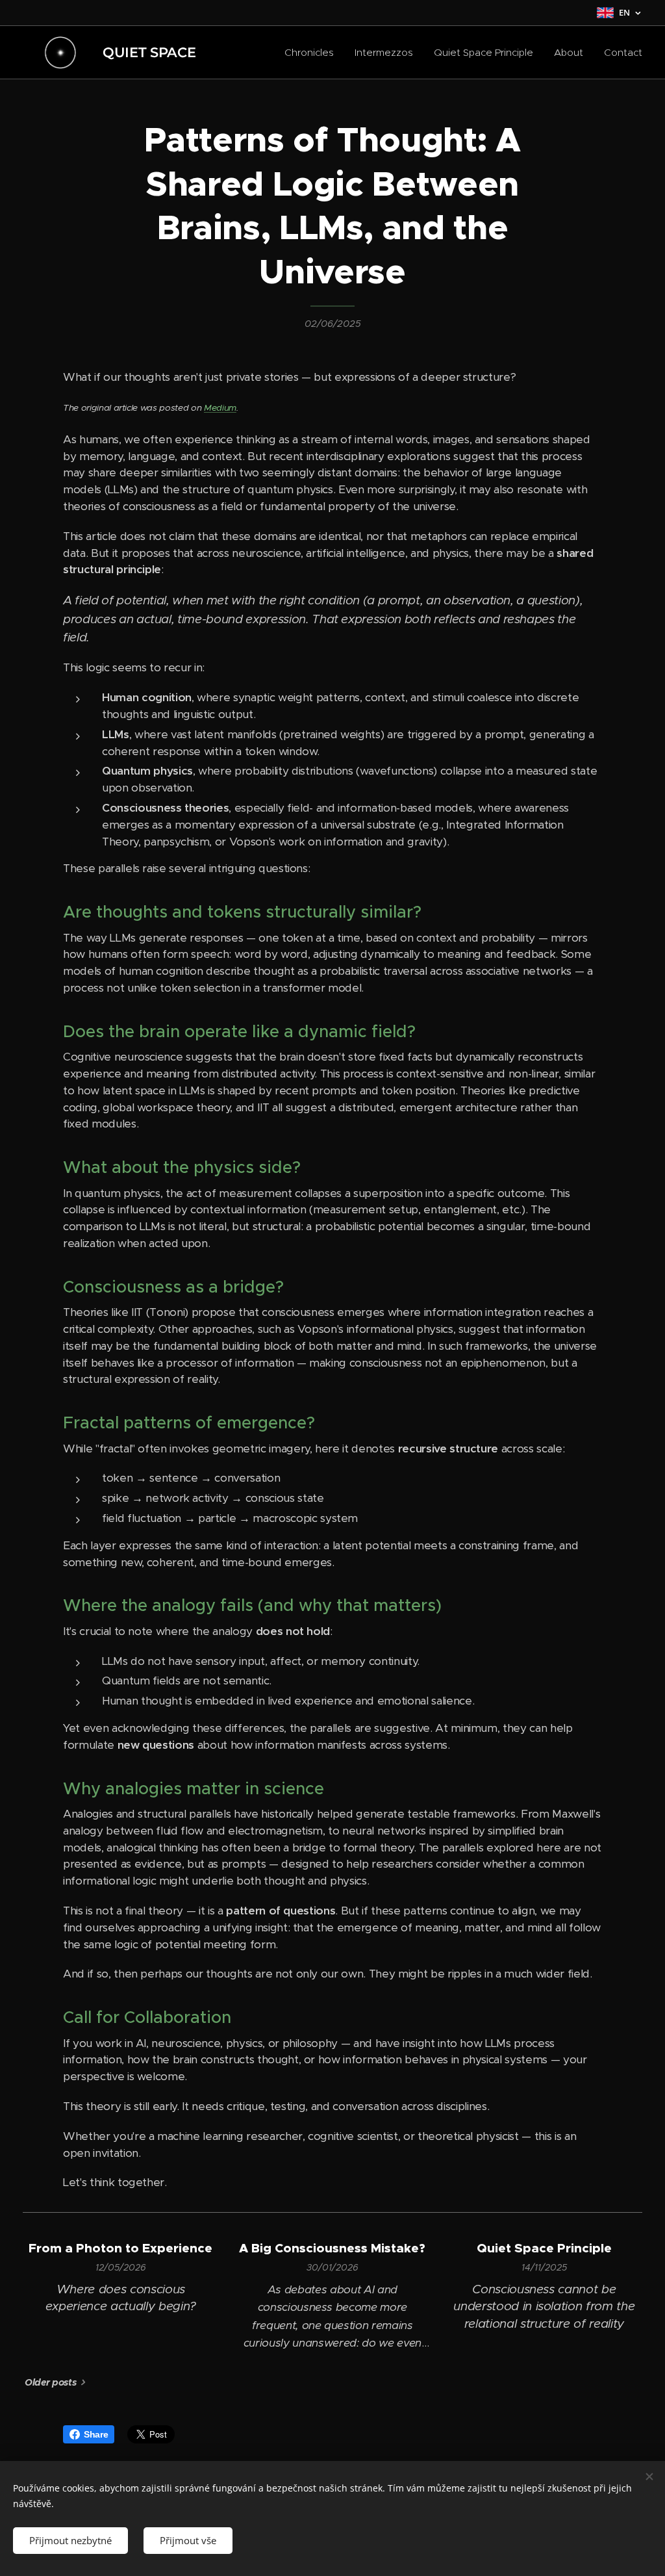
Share (96, 2434)
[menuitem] (313, 53)
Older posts (50, 2382)
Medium (220, 408)
